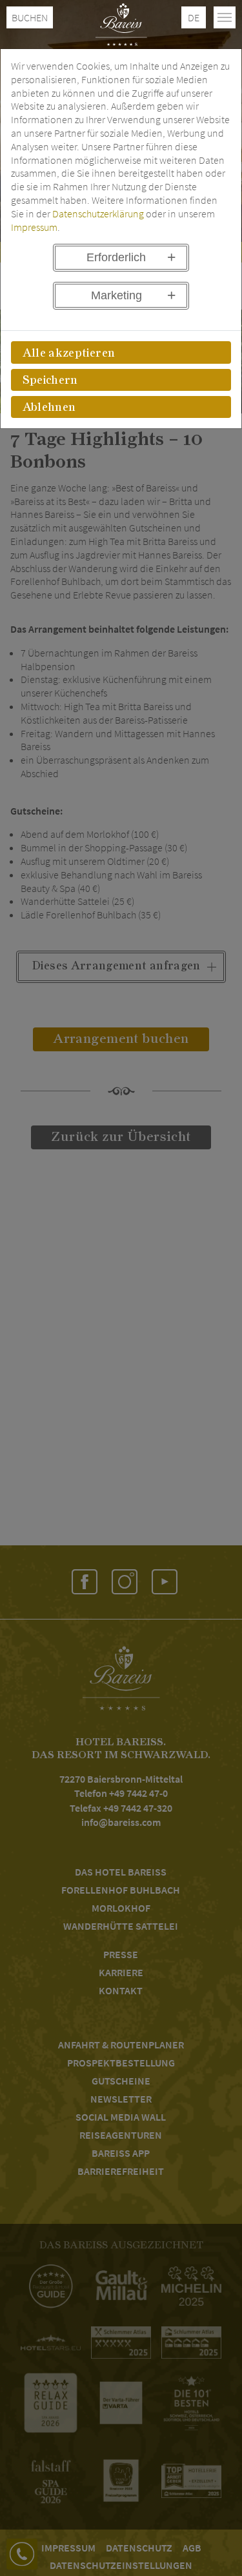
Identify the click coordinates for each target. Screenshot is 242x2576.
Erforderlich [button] (116, 257)
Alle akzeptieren (69, 353)
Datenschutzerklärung (98, 213)
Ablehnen (49, 408)
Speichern (50, 381)
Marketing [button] (116, 295)
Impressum (34, 227)
